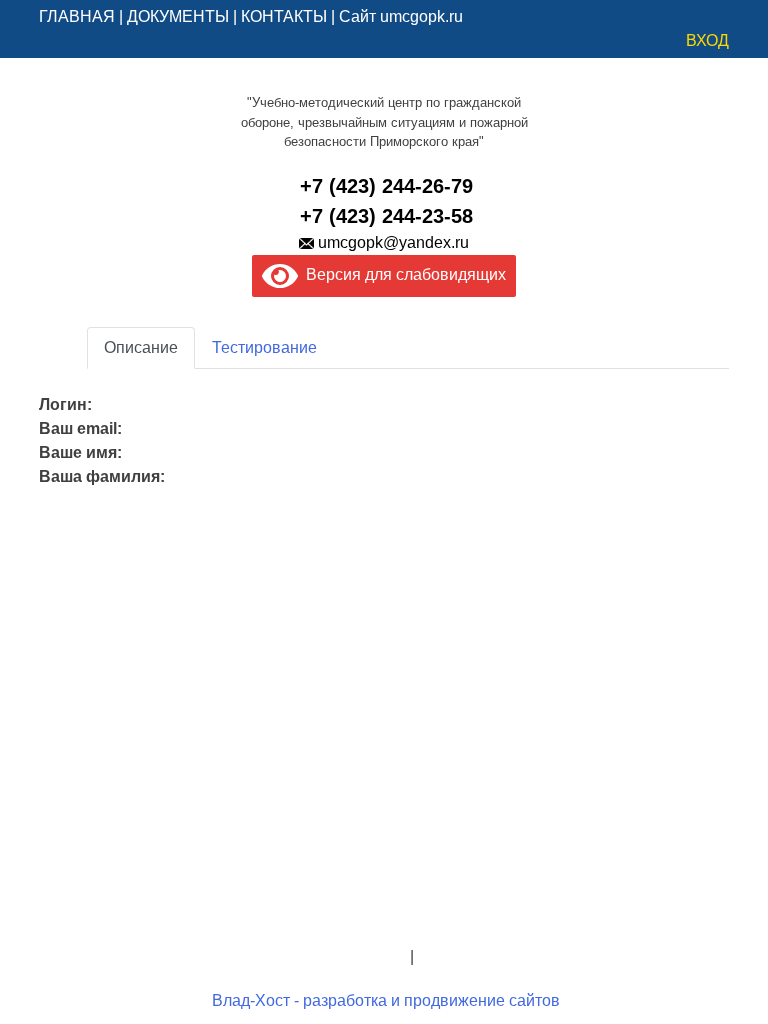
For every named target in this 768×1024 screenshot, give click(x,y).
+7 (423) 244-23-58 (386, 216)
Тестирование (264, 347)
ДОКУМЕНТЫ (178, 16)
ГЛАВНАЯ (77, 16)
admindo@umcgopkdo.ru (384, 908)
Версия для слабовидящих (402, 274)
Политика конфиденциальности (288, 956)
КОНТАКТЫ (284, 16)
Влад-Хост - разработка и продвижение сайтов (386, 1000)
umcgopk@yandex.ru (393, 242)
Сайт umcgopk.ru (401, 16)
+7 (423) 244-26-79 (386, 186)
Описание (141, 347)
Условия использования (507, 956)
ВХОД (707, 40)
